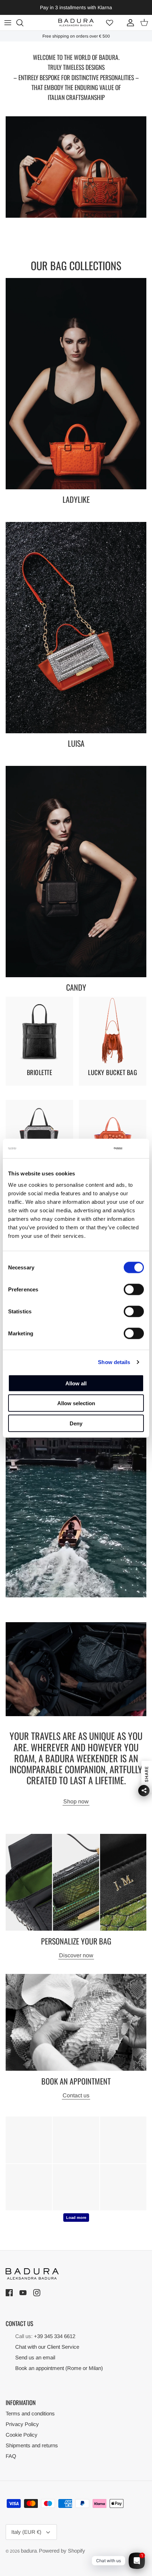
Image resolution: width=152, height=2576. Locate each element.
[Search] (23, 23)
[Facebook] (10, 2293)
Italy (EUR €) (26, 2532)
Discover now (76, 1955)
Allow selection (76, 1403)
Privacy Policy (22, 2424)
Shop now (76, 1801)
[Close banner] (140, 1148)
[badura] (76, 23)
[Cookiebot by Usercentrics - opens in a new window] (93, 1148)
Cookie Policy (22, 2435)
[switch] (134, 1289)
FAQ (11, 2456)
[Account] (129, 23)
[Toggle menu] (8, 23)
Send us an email (35, 2357)
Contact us (76, 2095)
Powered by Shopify (62, 2551)
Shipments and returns (32, 2445)
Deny (76, 1423)
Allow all (76, 1383)
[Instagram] (38, 2293)
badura (29, 2551)
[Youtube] (24, 2293)
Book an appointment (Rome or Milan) (59, 2368)
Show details (114, 1362)
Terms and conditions (30, 2413)
